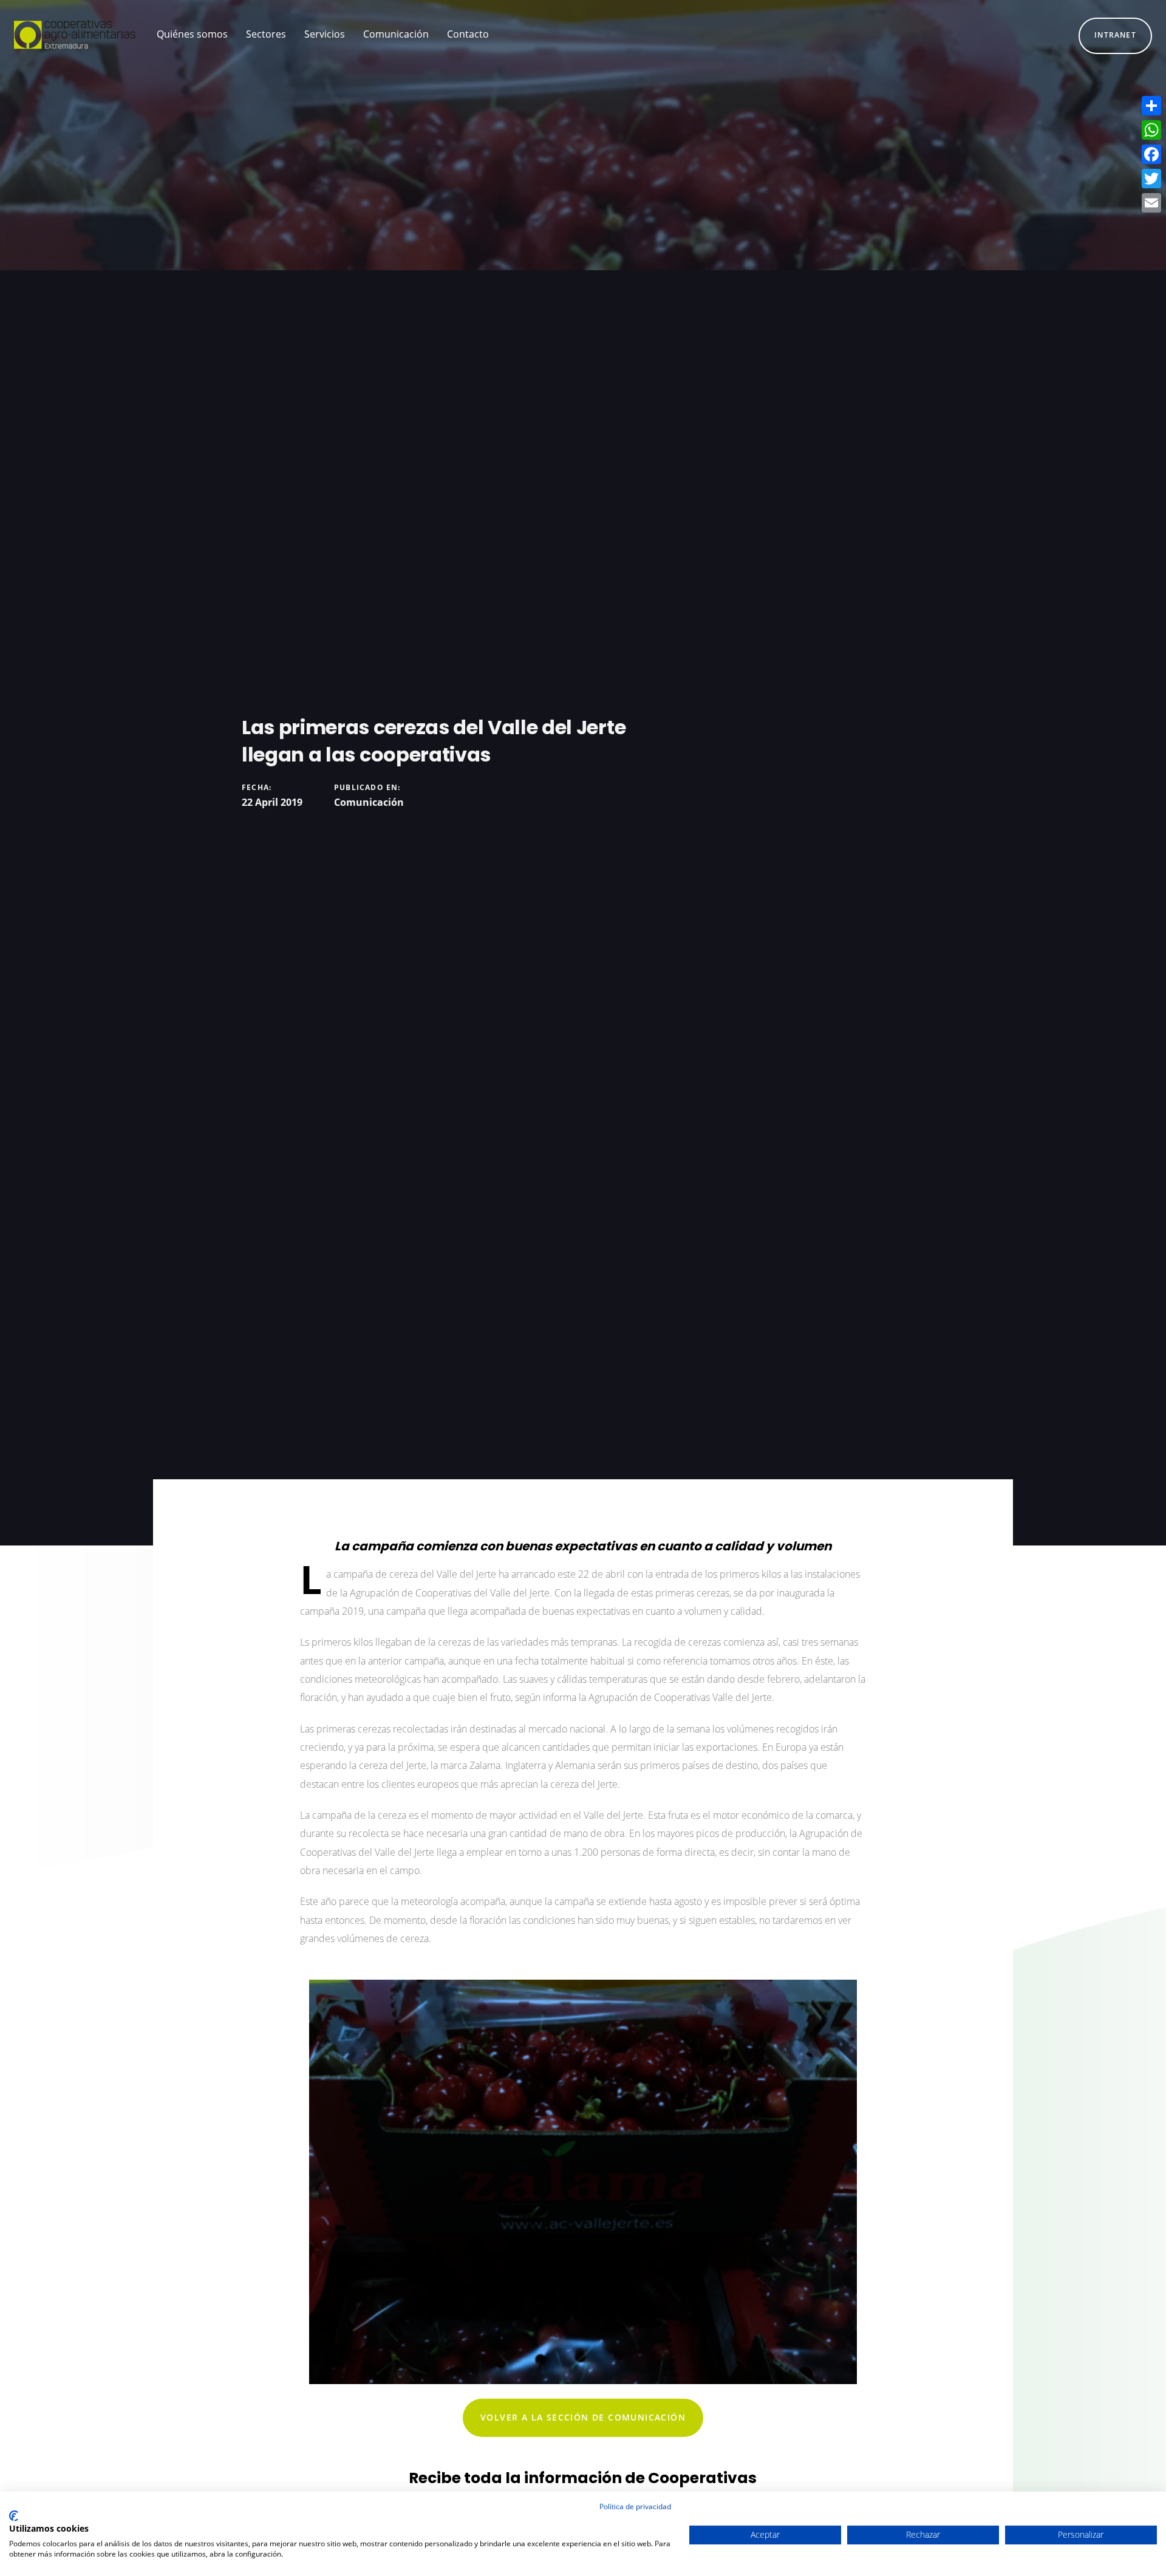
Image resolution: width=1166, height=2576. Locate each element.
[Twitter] (1151, 179)
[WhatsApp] (1151, 130)
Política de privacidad (635, 2506)
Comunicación (369, 802)
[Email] (1151, 203)
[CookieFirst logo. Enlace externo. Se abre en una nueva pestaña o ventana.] (14, 2516)
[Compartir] (1151, 106)
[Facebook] (1151, 154)
